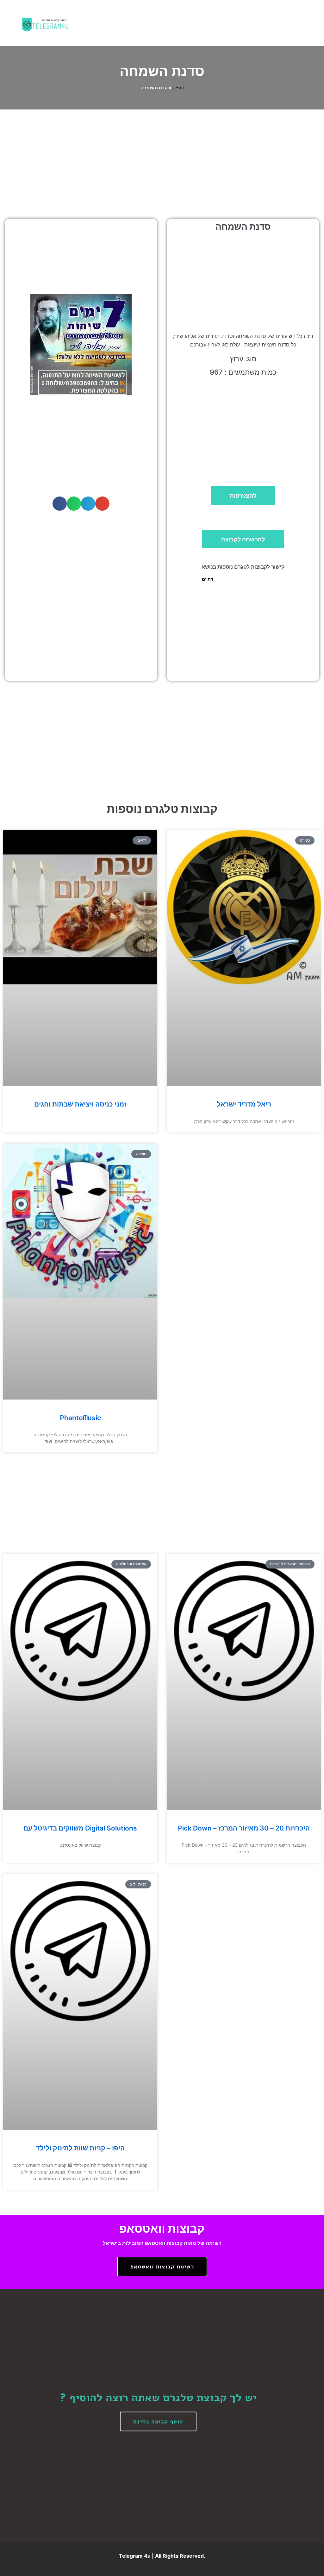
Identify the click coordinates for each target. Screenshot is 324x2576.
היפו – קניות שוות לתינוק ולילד (80, 2148)
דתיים (178, 88)
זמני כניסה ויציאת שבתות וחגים (80, 1104)
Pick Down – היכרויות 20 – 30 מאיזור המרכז (244, 1828)
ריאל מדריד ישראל (244, 1104)
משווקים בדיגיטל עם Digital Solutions (80, 1828)
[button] (194, 23)
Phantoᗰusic (80, 1418)
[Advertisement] (162, 157)
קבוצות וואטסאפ (162, 2229)
